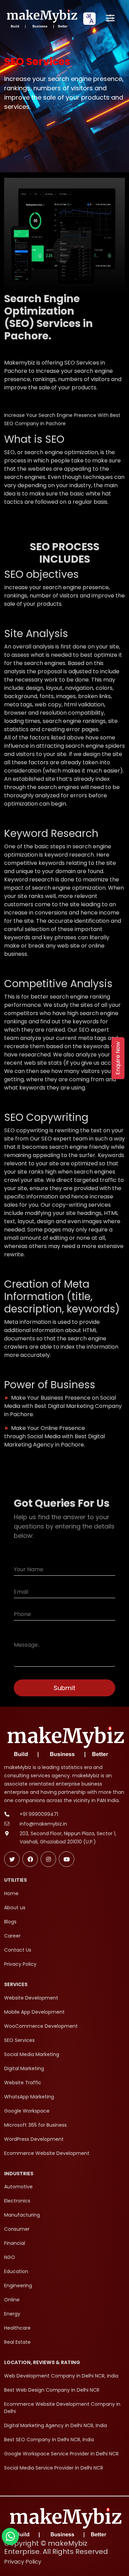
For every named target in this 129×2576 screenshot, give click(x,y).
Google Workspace (27, 2111)
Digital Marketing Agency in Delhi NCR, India (56, 2425)
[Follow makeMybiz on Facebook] (30, 1859)
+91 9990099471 (39, 1814)
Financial (15, 2243)
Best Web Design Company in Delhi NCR (52, 2390)
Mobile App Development (34, 2012)
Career (12, 1936)
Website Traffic (23, 2083)
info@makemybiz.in (43, 1824)
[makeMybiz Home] (41, 18)
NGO (10, 2257)
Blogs (10, 1922)
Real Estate (17, 2342)
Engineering (18, 2286)
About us (15, 1908)
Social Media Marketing (32, 2054)
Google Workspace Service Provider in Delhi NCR (61, 2454)
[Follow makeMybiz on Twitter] (12, 1859)
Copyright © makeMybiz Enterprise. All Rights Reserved (56, 2547)
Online (12, 2300)
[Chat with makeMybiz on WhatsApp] (10, 2536)
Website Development (31, 1998)
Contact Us (18, 1950)
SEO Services (19, 2040)
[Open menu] (110, 19)
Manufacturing (22, 2215)
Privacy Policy (20, 1964)
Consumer (17, 2229)
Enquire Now (118, 1058)
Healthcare (17, 2328)
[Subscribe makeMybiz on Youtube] (67, 1859)
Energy (12, 2314)
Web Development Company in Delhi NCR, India (61, 2376)
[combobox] (89, 19)
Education (16, 2271)
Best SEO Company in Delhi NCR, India (49, 2440)
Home (11, 1893)
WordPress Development (34, 2139)
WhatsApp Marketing (29, 2097)
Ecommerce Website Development (47, 2153)
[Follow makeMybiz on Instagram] (48, 1859)
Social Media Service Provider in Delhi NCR (54, 2468)
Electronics (17, 2201)
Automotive (18, 2187)
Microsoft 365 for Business (35, 2125)
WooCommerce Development (41, 2026)
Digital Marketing (24, 2068)
